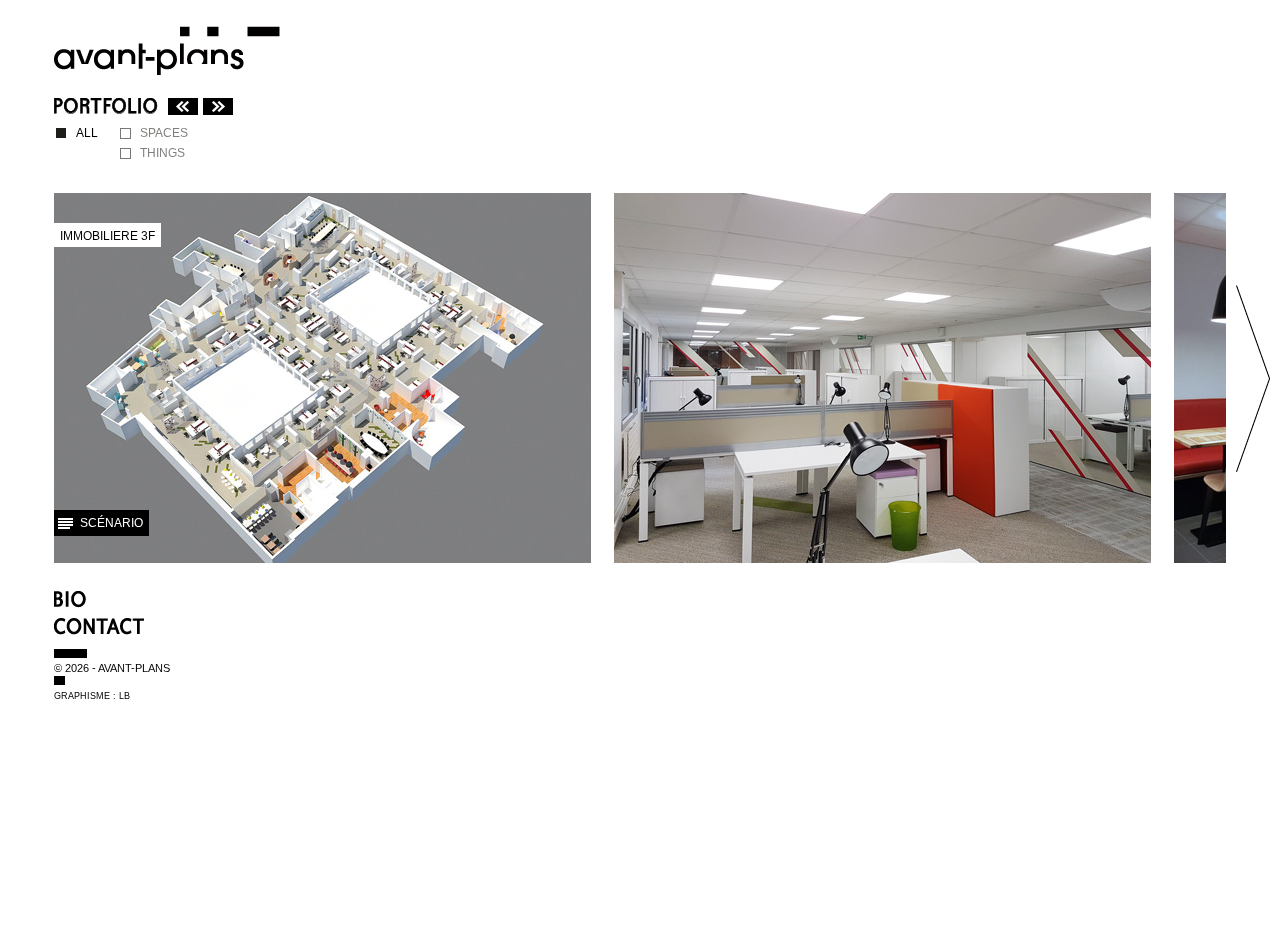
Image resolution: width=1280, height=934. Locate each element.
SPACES (164, 133)
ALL (87, 133)
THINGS (162, 153)
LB (124, 696)
